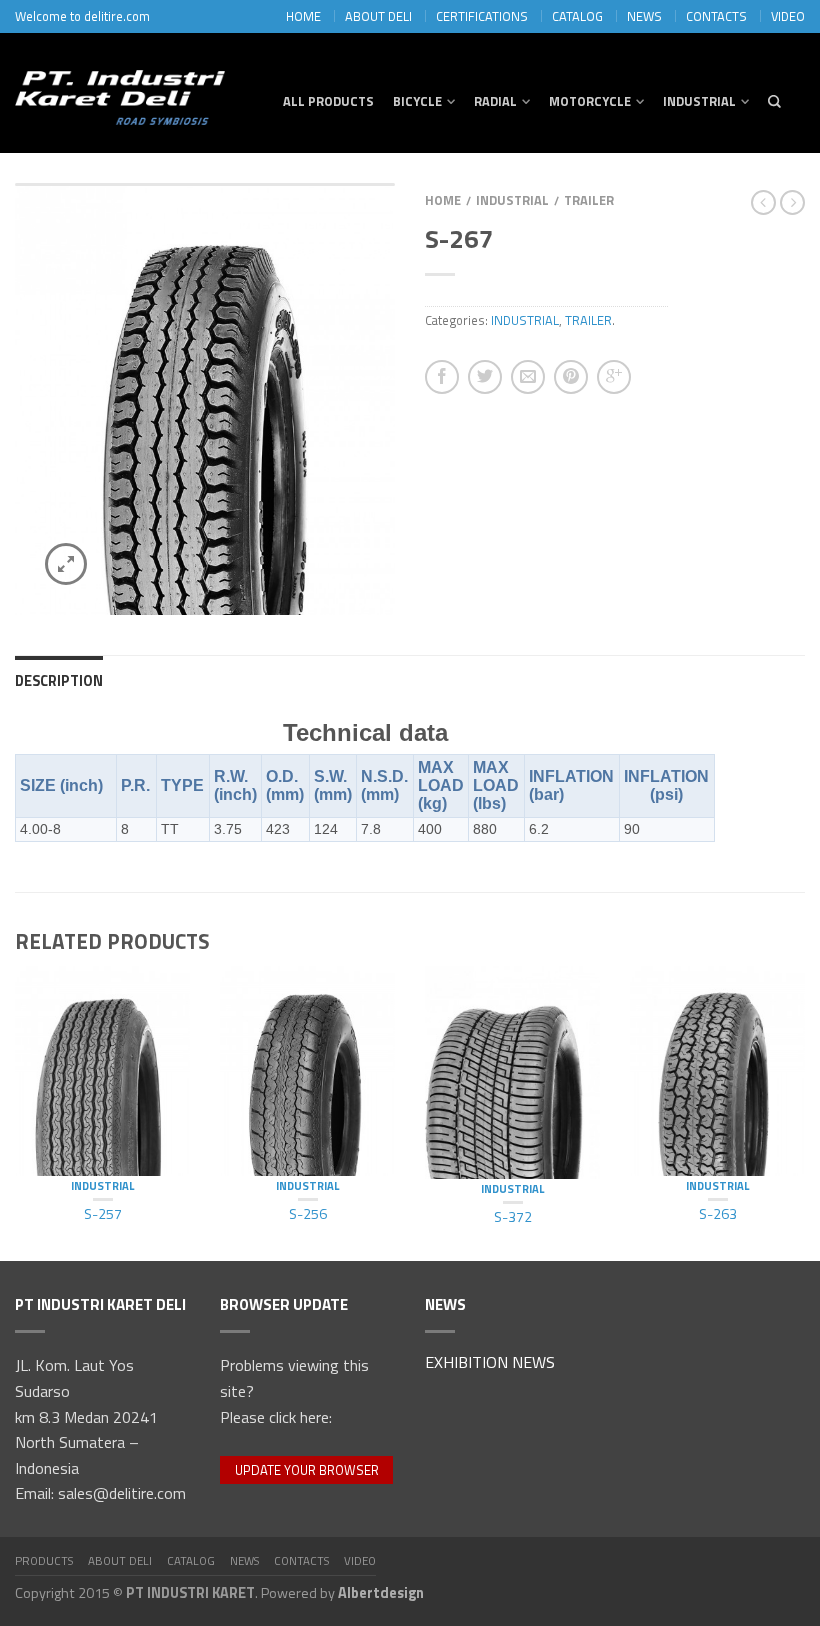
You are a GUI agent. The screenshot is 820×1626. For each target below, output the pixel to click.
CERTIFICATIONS (482, 16)
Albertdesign (381, 1593)
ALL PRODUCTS (328, 101)
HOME (303, 16)
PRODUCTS (44, 1560)
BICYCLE (417, 101)
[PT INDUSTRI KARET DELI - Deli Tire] (120, 92)
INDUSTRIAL (699, 101)
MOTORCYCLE (590, 101)
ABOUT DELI (378, 16)
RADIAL (495, 101)
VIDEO (788, 16)
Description (59, 681)
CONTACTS (716, 16)
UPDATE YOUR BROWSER (307, 1470)
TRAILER (589, 200)
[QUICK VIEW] (102, 1071)
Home (443, 200)
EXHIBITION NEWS (490, 1363)
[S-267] (205, 399)
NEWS (644, 16)
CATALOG (577, 16)
